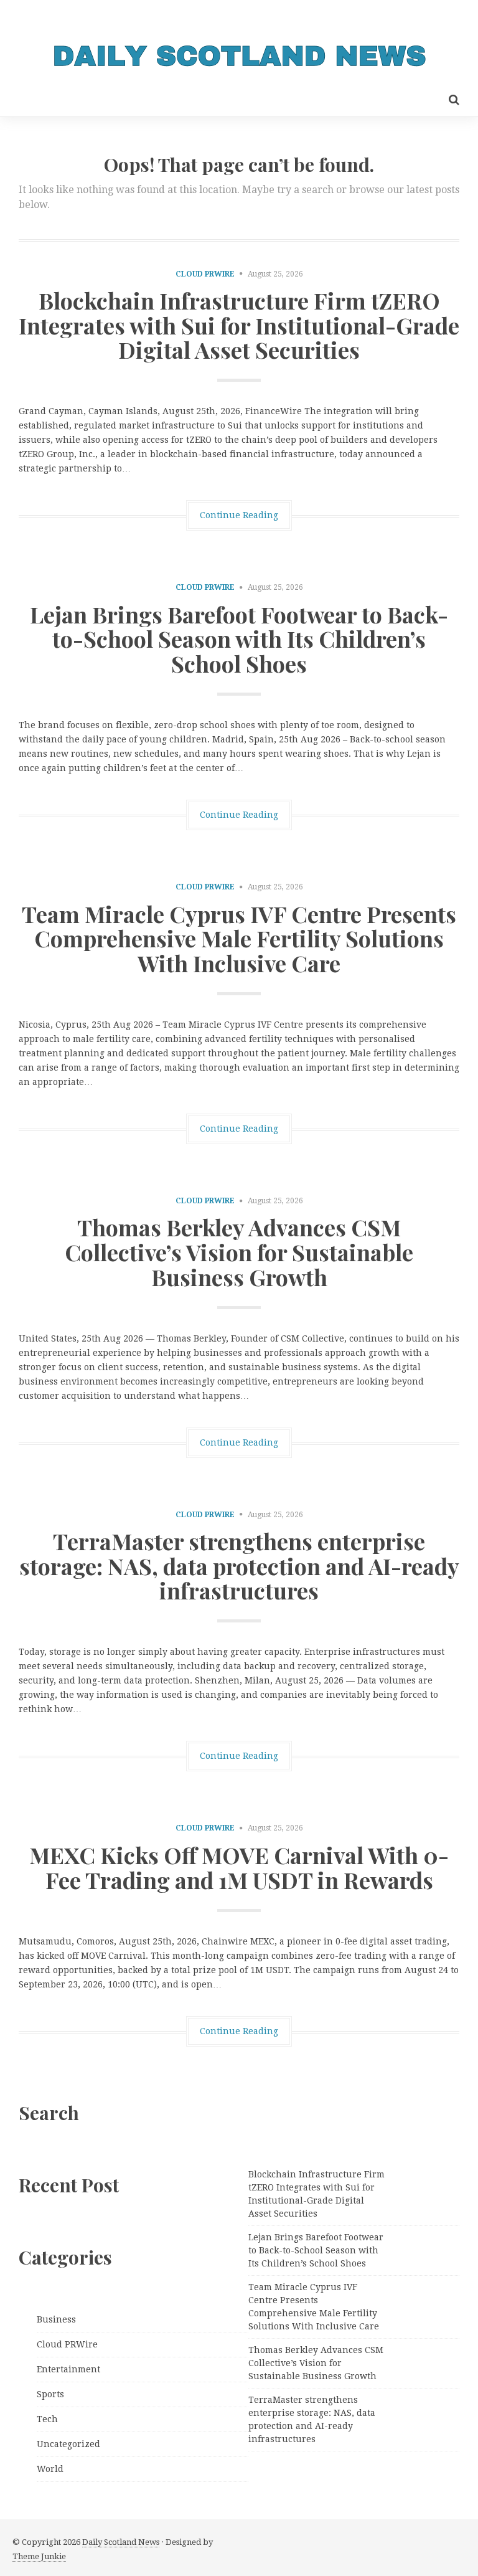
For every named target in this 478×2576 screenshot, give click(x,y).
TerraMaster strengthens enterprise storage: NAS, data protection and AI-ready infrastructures (239, 1565)
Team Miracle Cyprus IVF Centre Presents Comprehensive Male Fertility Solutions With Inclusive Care (239, 938)
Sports (50, 2394)
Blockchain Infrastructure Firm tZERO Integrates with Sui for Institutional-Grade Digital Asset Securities (239, 325)
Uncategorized (68, 2444)
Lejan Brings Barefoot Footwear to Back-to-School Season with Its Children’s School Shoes (239, 639)
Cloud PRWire (205, 274)
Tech (47, 2419)
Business (56, 2319)
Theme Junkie (39, 2556)
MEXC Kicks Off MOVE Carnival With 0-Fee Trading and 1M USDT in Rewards (239, 1867)
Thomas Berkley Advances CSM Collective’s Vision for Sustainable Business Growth (239, 1252)
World (50, 2469)
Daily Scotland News (121, 2542)
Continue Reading (239, 515)
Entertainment (68, 2369)
